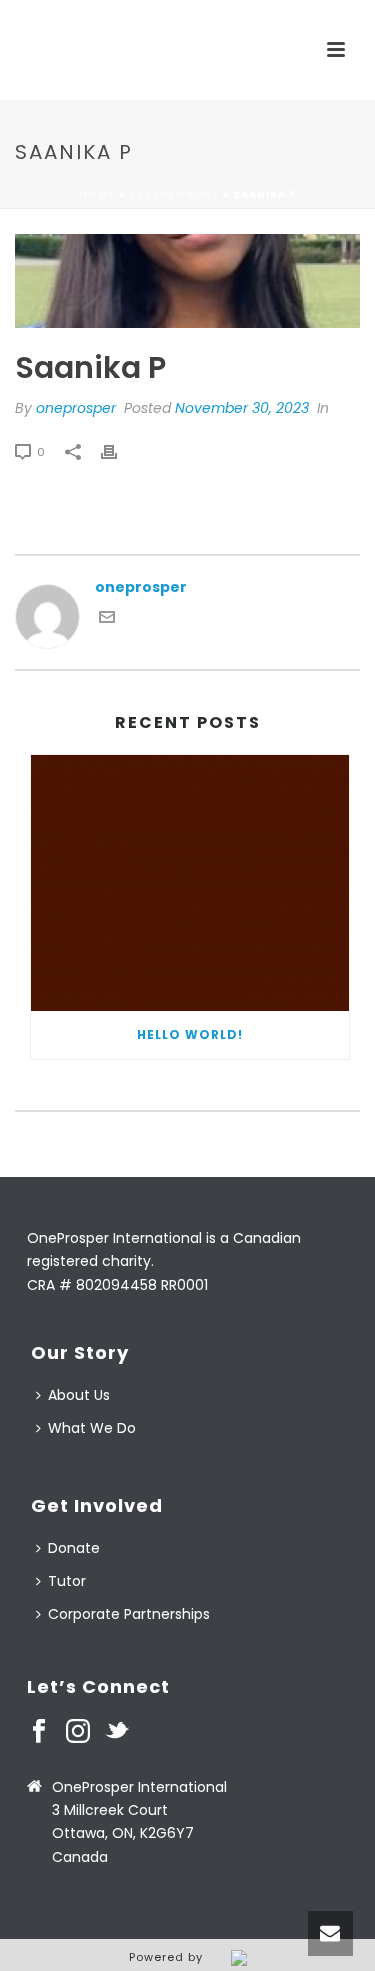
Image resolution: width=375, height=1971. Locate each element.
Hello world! (190, 1034)
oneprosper (76, 408)
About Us (79, 1395)
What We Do (92, 1428)
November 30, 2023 (242, 408)
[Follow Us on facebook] (39, 1732)
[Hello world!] (190, 883)
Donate (74, 1548)
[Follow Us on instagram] (78, 1732)
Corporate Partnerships (129, 1614)
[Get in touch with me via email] (107, 620)
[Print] (119, 451)
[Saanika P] (187, 281)
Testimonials (174, 194)
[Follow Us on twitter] (117, 1732)
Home (97, 194)
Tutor (67, 1581)
